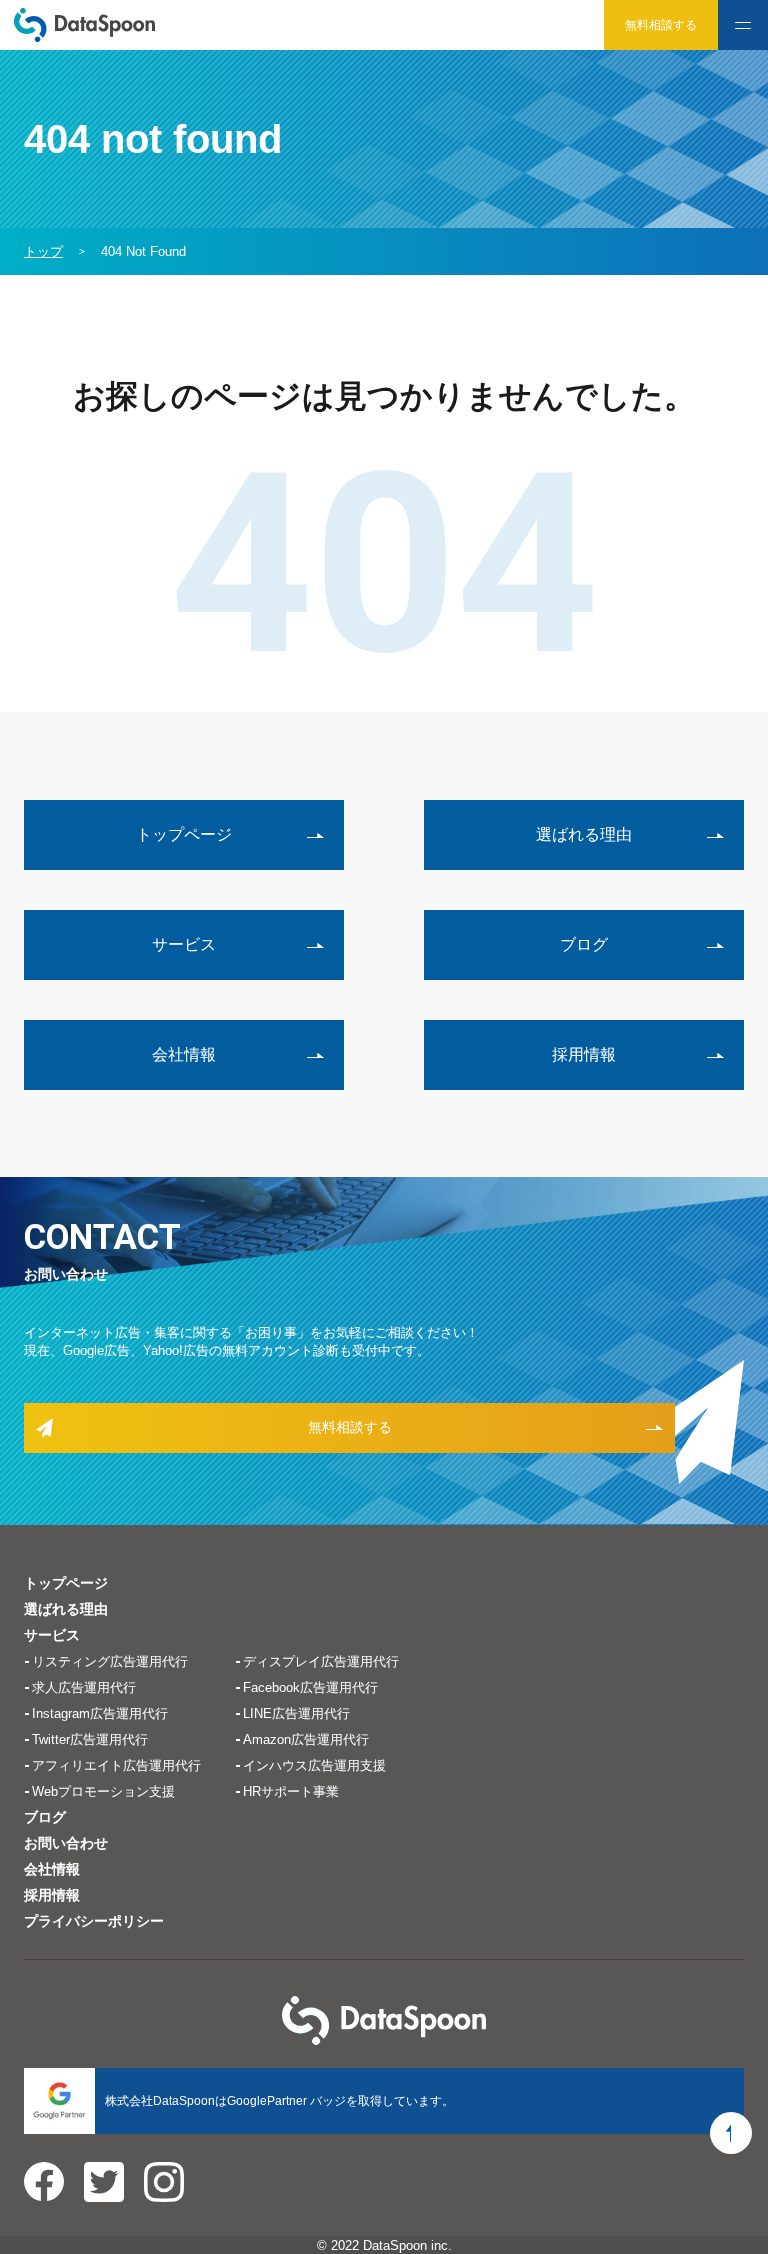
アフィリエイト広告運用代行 (116, 1765)
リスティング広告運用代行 (110, 1661)
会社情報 (184, 1054)
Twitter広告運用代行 (90, 1739)
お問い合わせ (66, 1843)
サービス (184, 944)
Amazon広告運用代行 (306, 1739)
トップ (43, 251)
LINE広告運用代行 (296, 1713)
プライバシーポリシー (94, 1921)
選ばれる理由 (584, 834)
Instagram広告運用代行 (100, 1713)
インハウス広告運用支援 (314, 1765)
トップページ (184, 834)
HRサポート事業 (291, 1791)
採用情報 (584, 1054)
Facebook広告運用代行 (310, 1687)
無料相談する (661, 25)
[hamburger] (743, 25)
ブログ (584, 944)
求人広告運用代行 (84, 1687)
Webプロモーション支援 (103, 1791)
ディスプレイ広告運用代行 (321, 1661)
